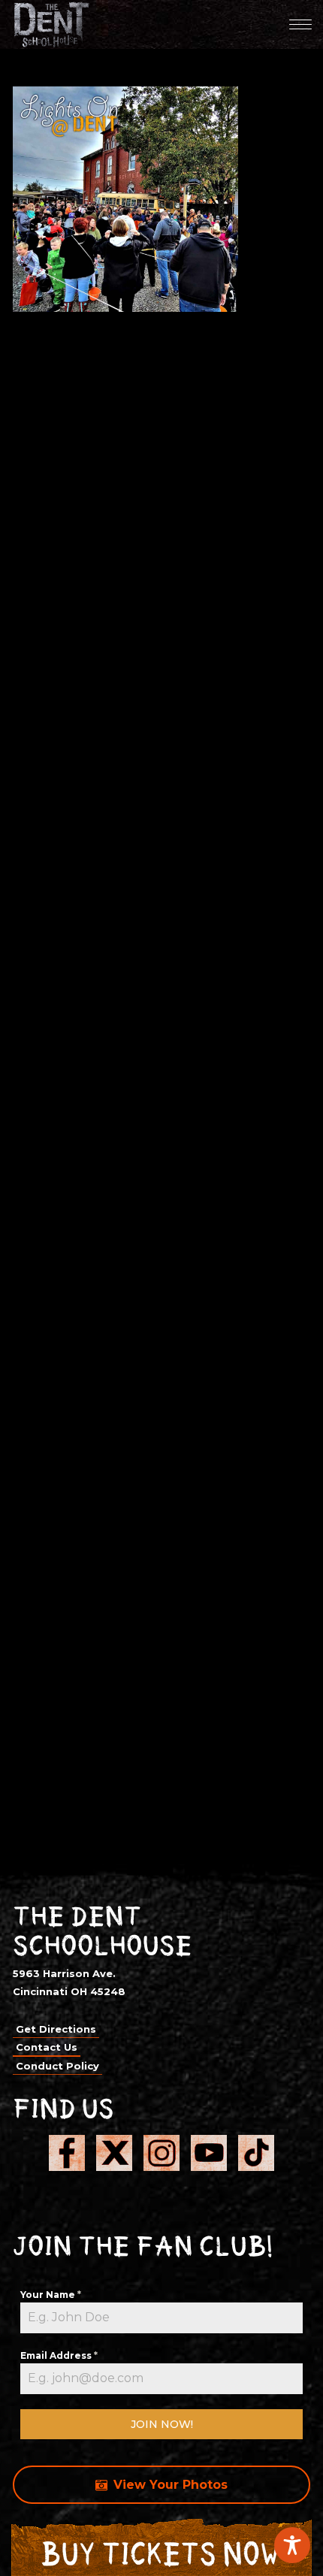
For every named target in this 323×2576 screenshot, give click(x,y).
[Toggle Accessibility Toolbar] (292, 2545)
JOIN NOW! (162, 2424)
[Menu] (300, 24)
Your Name (51, 2295)
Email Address (59, 2355)
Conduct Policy (57, 2066)
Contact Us (47, 2047)
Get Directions (56, 2029)
